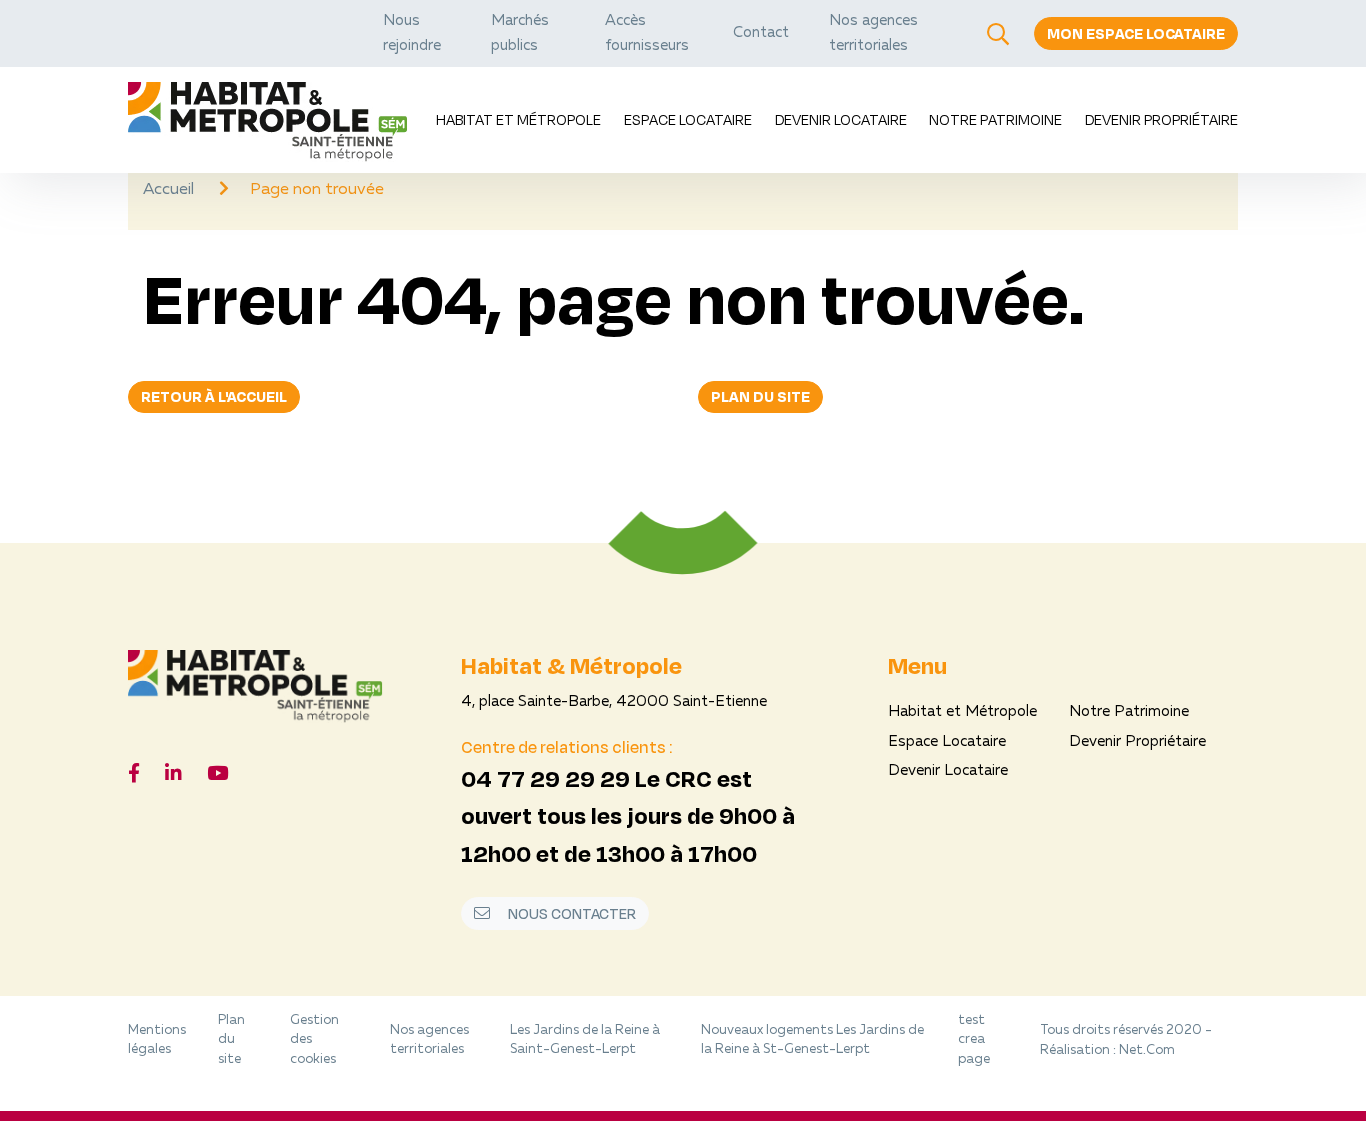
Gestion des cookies (314, 1040)
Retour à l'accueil (214, 396)
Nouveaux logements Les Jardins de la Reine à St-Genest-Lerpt (812, 1040)
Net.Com (1147, 1050)
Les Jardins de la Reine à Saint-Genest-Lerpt (585, 1040)
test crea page (974, 1040)
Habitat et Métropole (518, 119)
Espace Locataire (688, 119)
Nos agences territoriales (429, 1040)
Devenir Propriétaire (1161, 119)
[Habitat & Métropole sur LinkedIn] (173, 775)
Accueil (170, 190)
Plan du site (760, 396)
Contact (761, 33)
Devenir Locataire (841, 119)
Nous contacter (570, 913)
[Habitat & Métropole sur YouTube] (217, 775)
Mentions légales (157, 1040)
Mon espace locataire (1136, 33)
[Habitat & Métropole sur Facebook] (134, 775)
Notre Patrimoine (995, 119)
